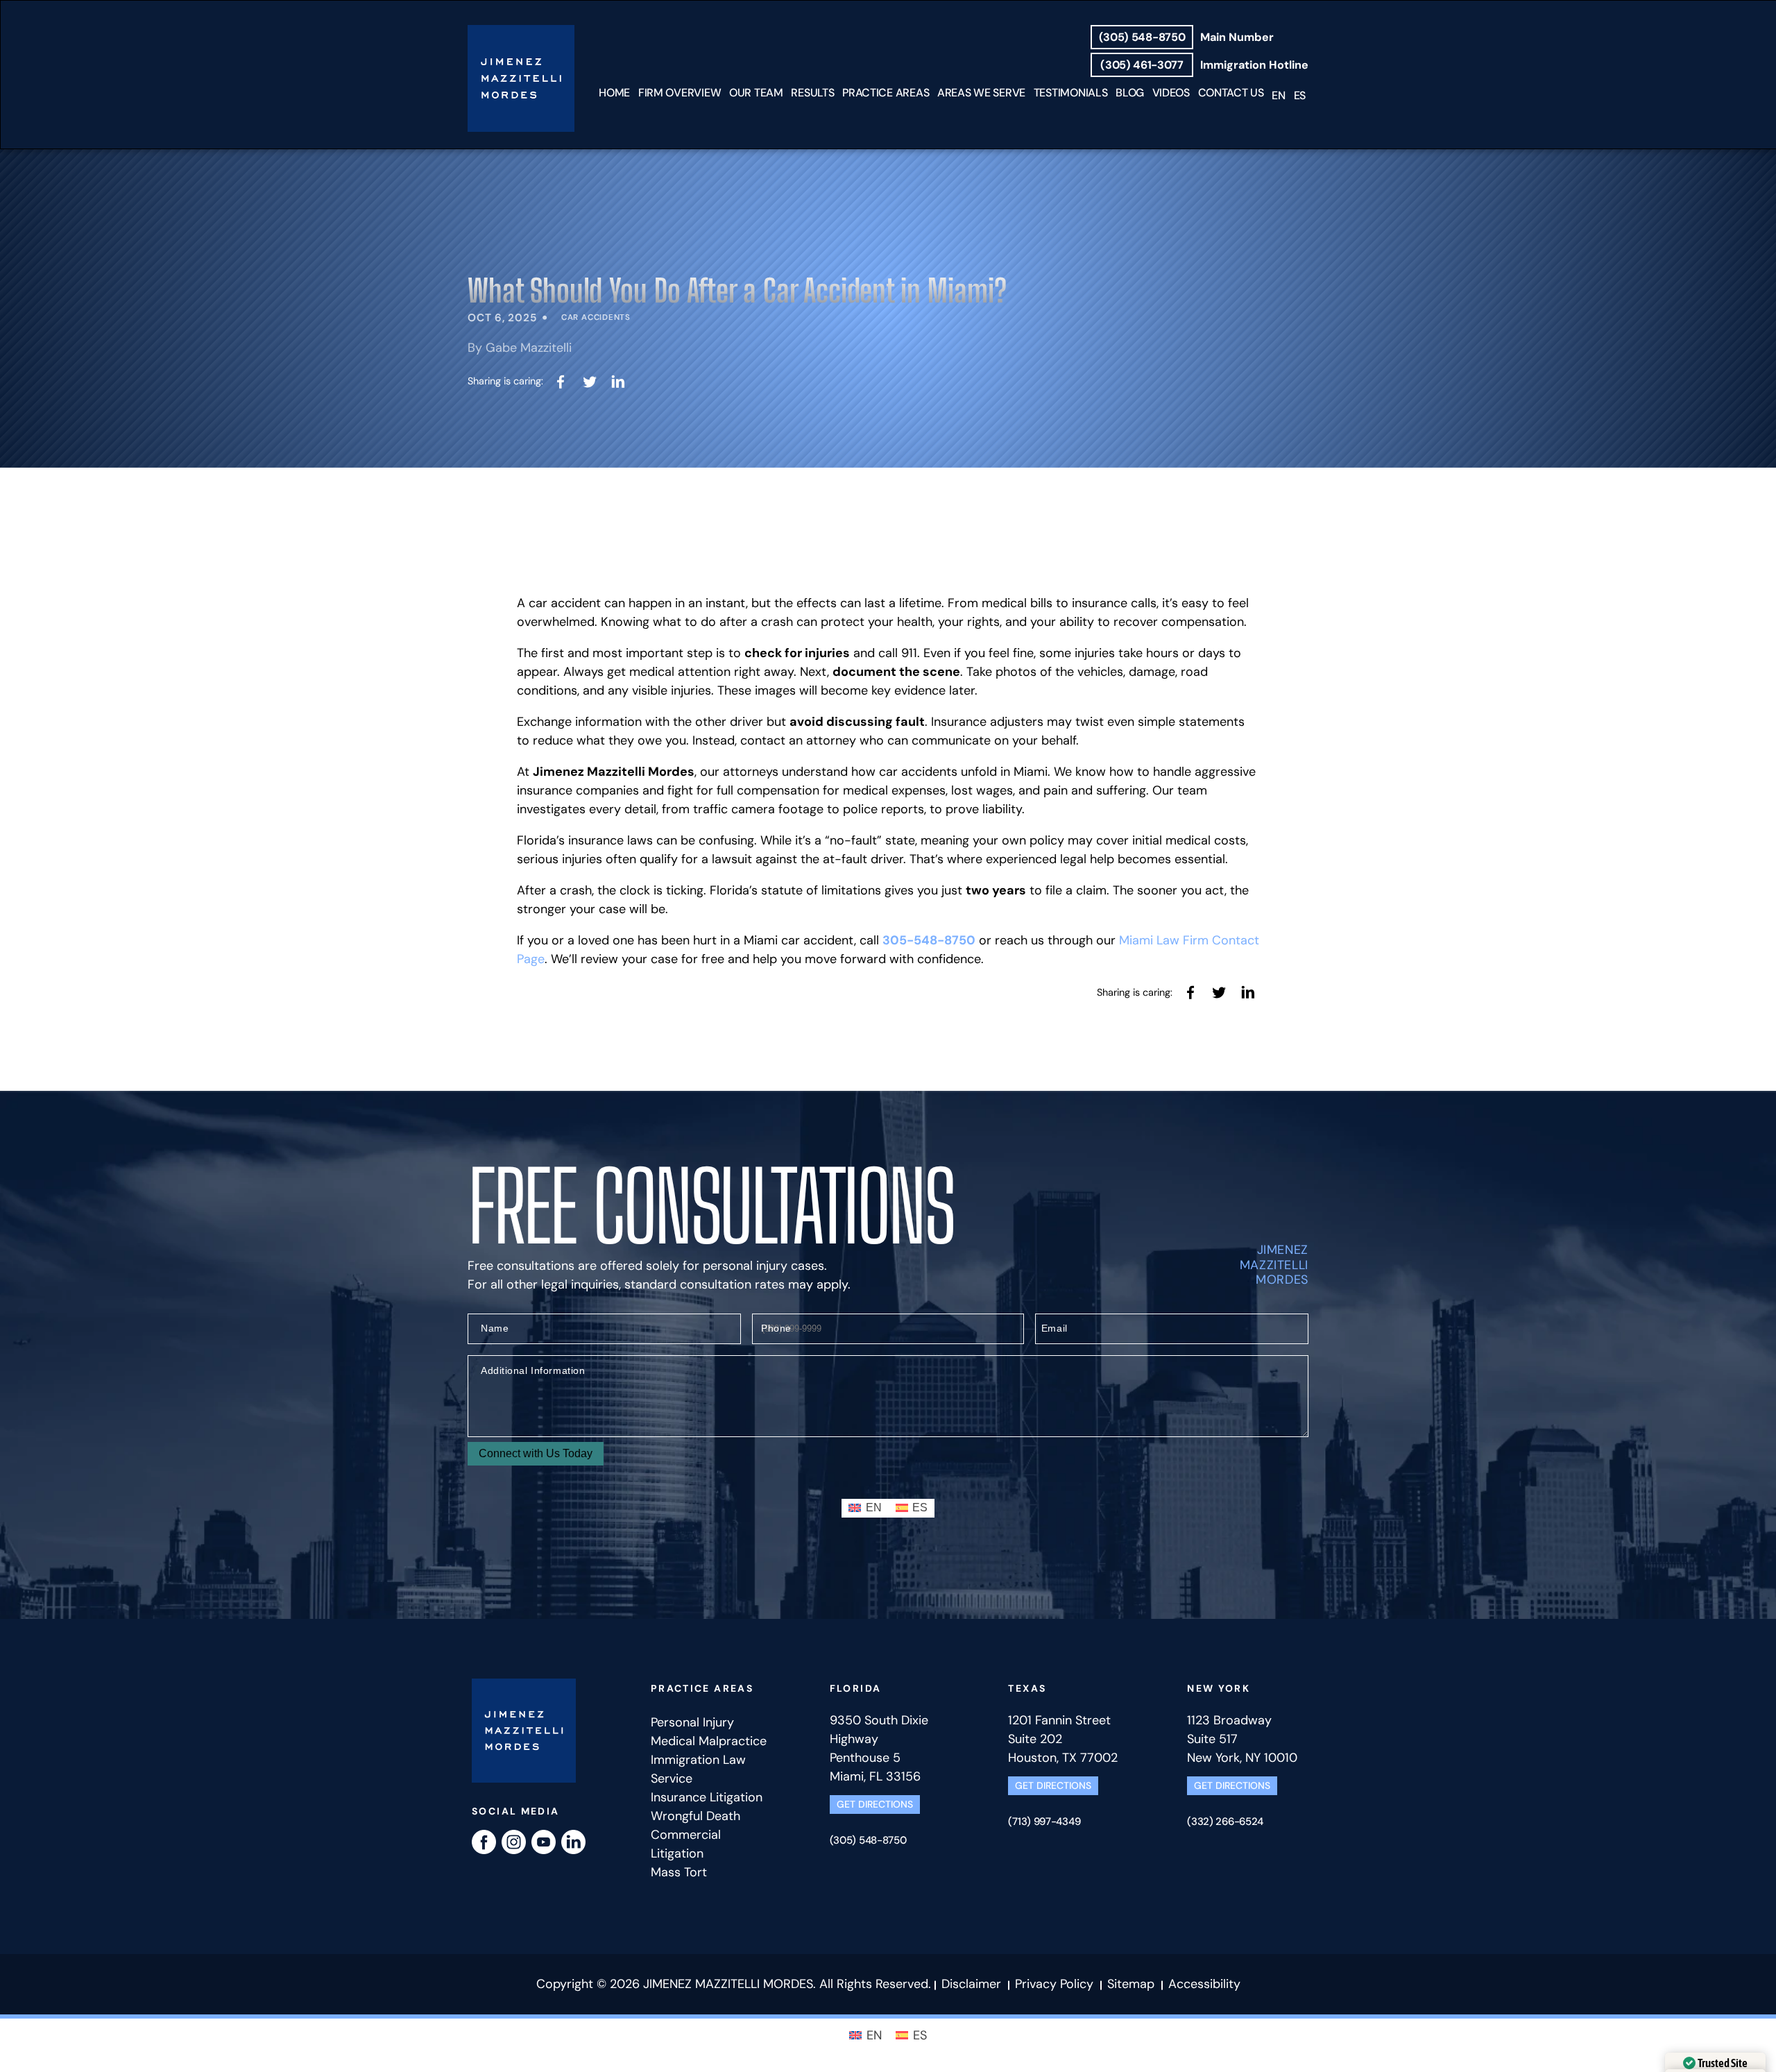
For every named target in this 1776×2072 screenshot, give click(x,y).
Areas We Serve (981, 93)
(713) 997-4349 (1044, 1822)
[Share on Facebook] (561, 381)
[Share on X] (590, 381)
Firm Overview (680, 93)
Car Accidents (596, 317)
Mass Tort (679, 1872)
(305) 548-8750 (1142, 37)
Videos (1171, 93)
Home (614, 93)
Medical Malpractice (709, 1741)
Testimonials (1071, 93)
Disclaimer (973, 1984)
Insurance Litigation (707, 1797)
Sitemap (1131, 1984)
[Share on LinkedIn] (618, 381)
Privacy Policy (1054, 1984)
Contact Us (1231, 93)
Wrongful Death (695, 1816)
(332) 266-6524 (1225, 1822)
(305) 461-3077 (1142, 65)
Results (812, 93)
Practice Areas (886, 93)
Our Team (756, 93)
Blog (1130, 93)
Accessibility (1204, 1984)
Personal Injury (692, 1722)
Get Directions (875, 1804)
